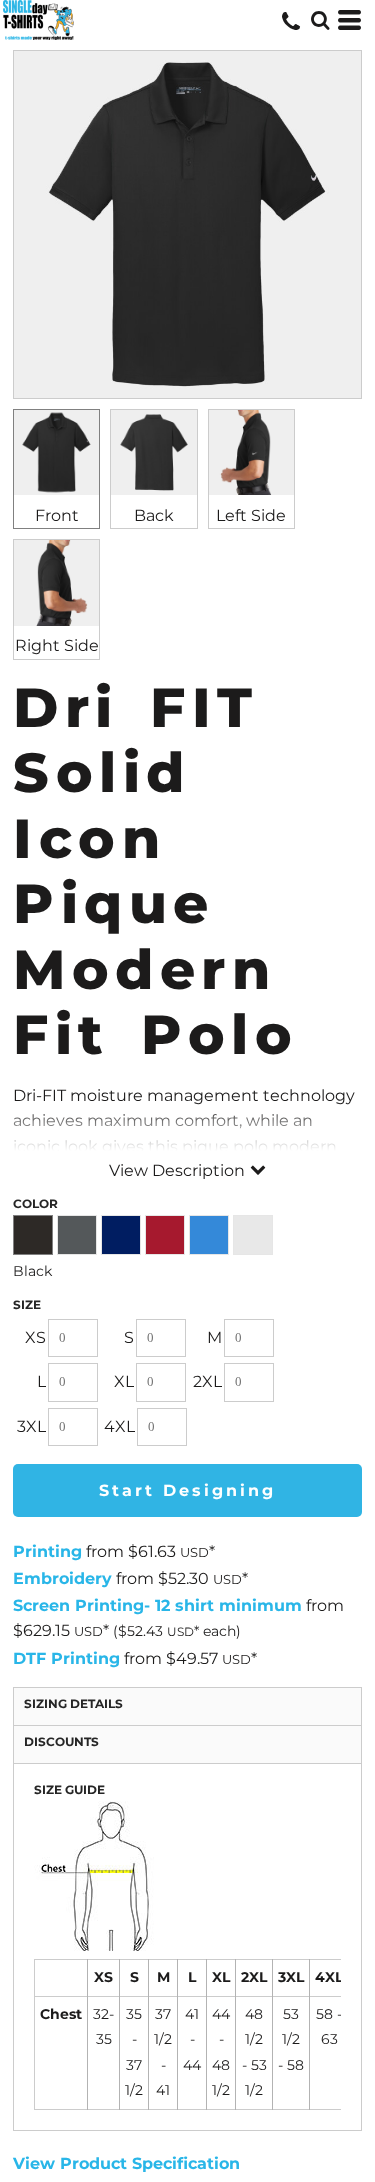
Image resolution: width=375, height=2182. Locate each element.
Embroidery (62, 1578)
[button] (320, 20)
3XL (31, 1426)
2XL (207, 1381)
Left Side (251, 515)
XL (124, 1381)
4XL (119, 1426)
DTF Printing (66, 1658)
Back (154, 515)
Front (57, 515)
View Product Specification (126, 2163)
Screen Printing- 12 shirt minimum (157, 1605)
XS (35, 1337)
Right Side (57, 645)
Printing (47, 1551)
